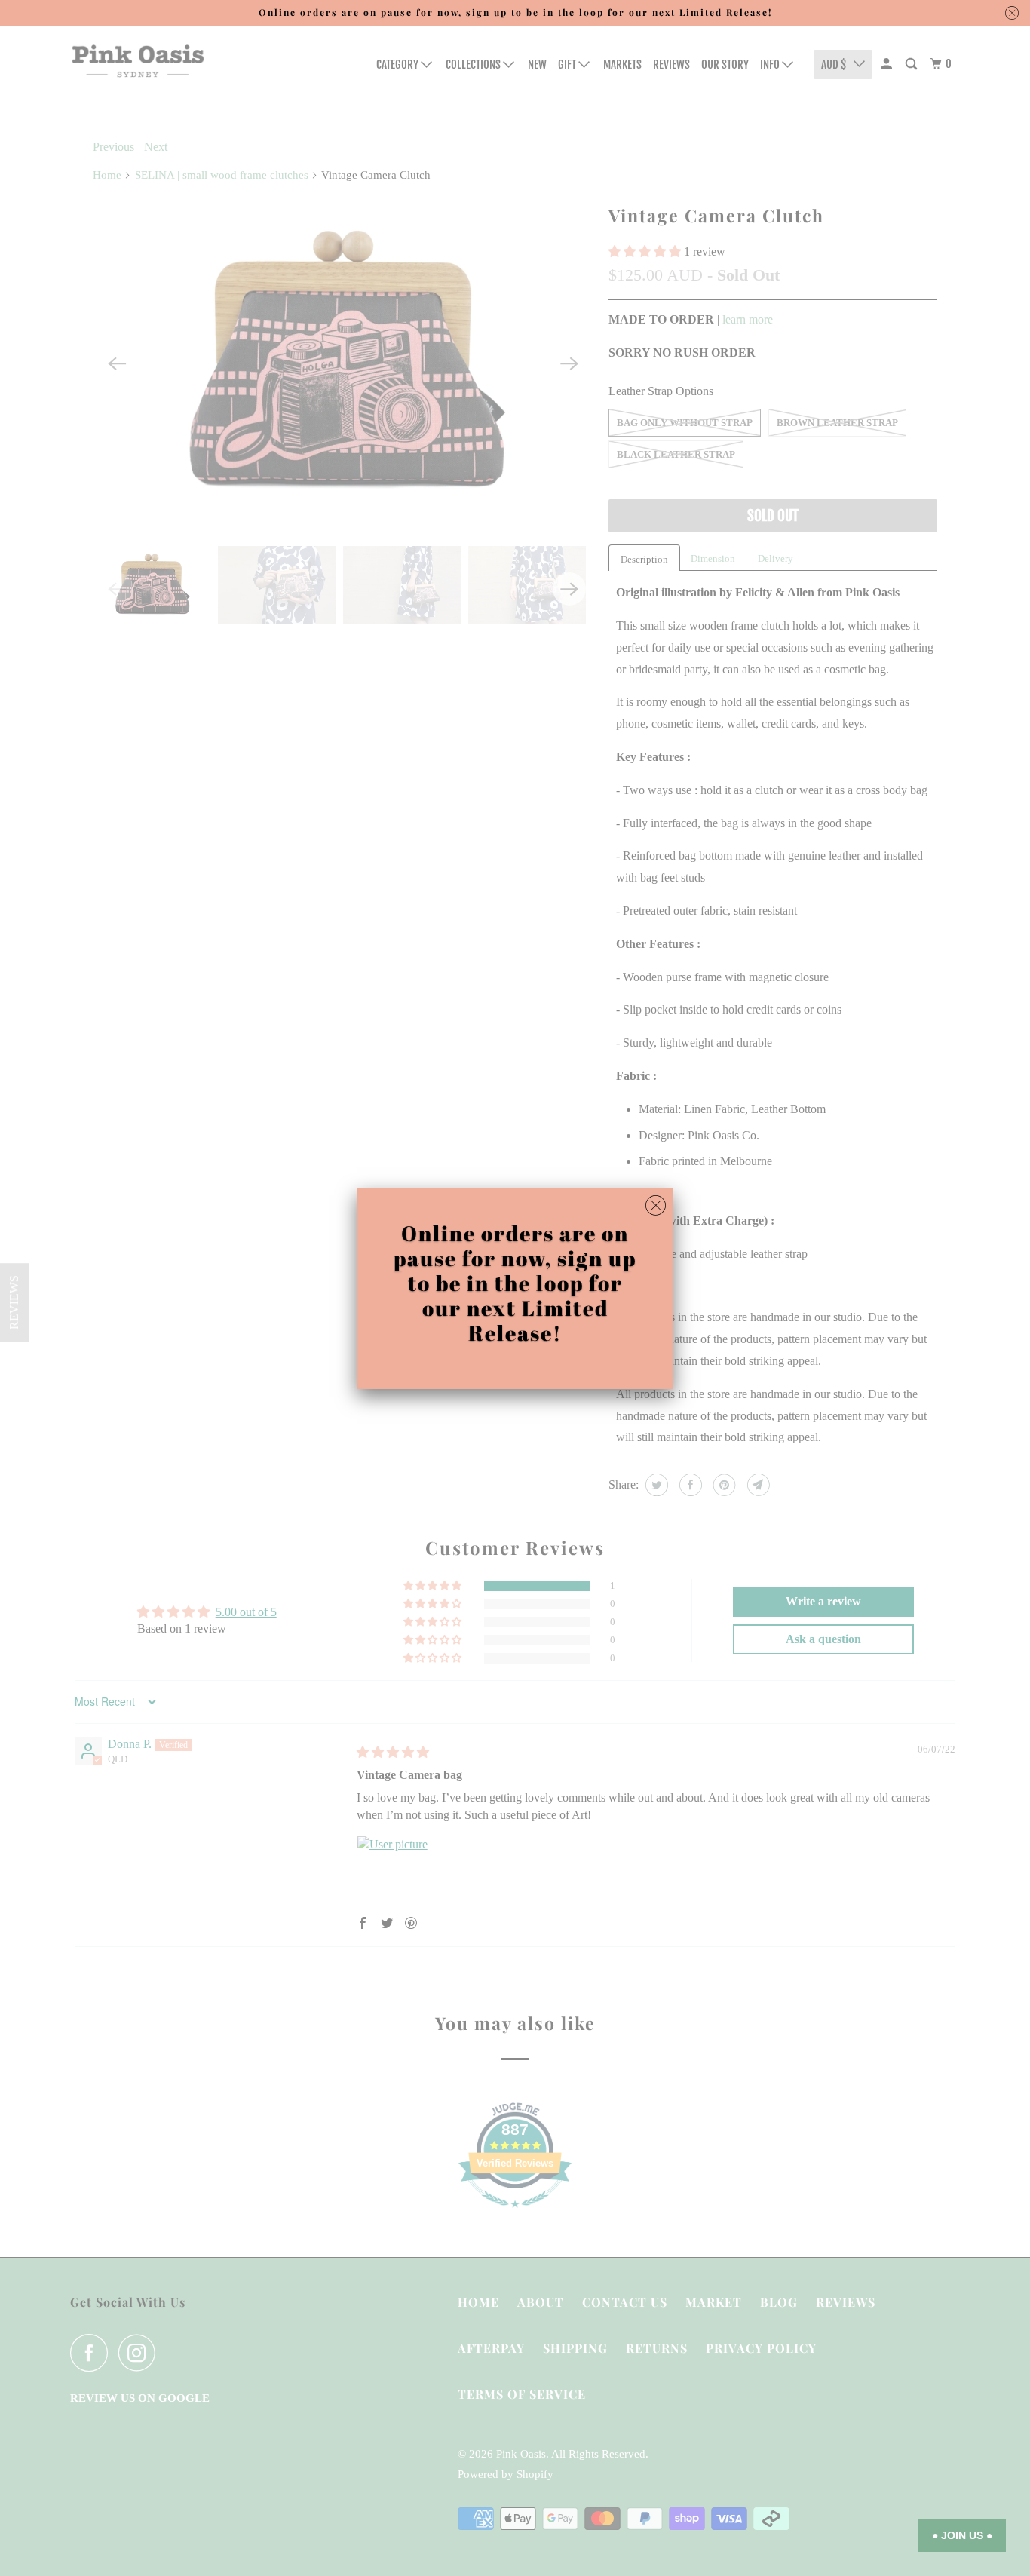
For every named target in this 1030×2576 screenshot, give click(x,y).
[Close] (656, 1206)
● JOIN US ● (962, 2535)
